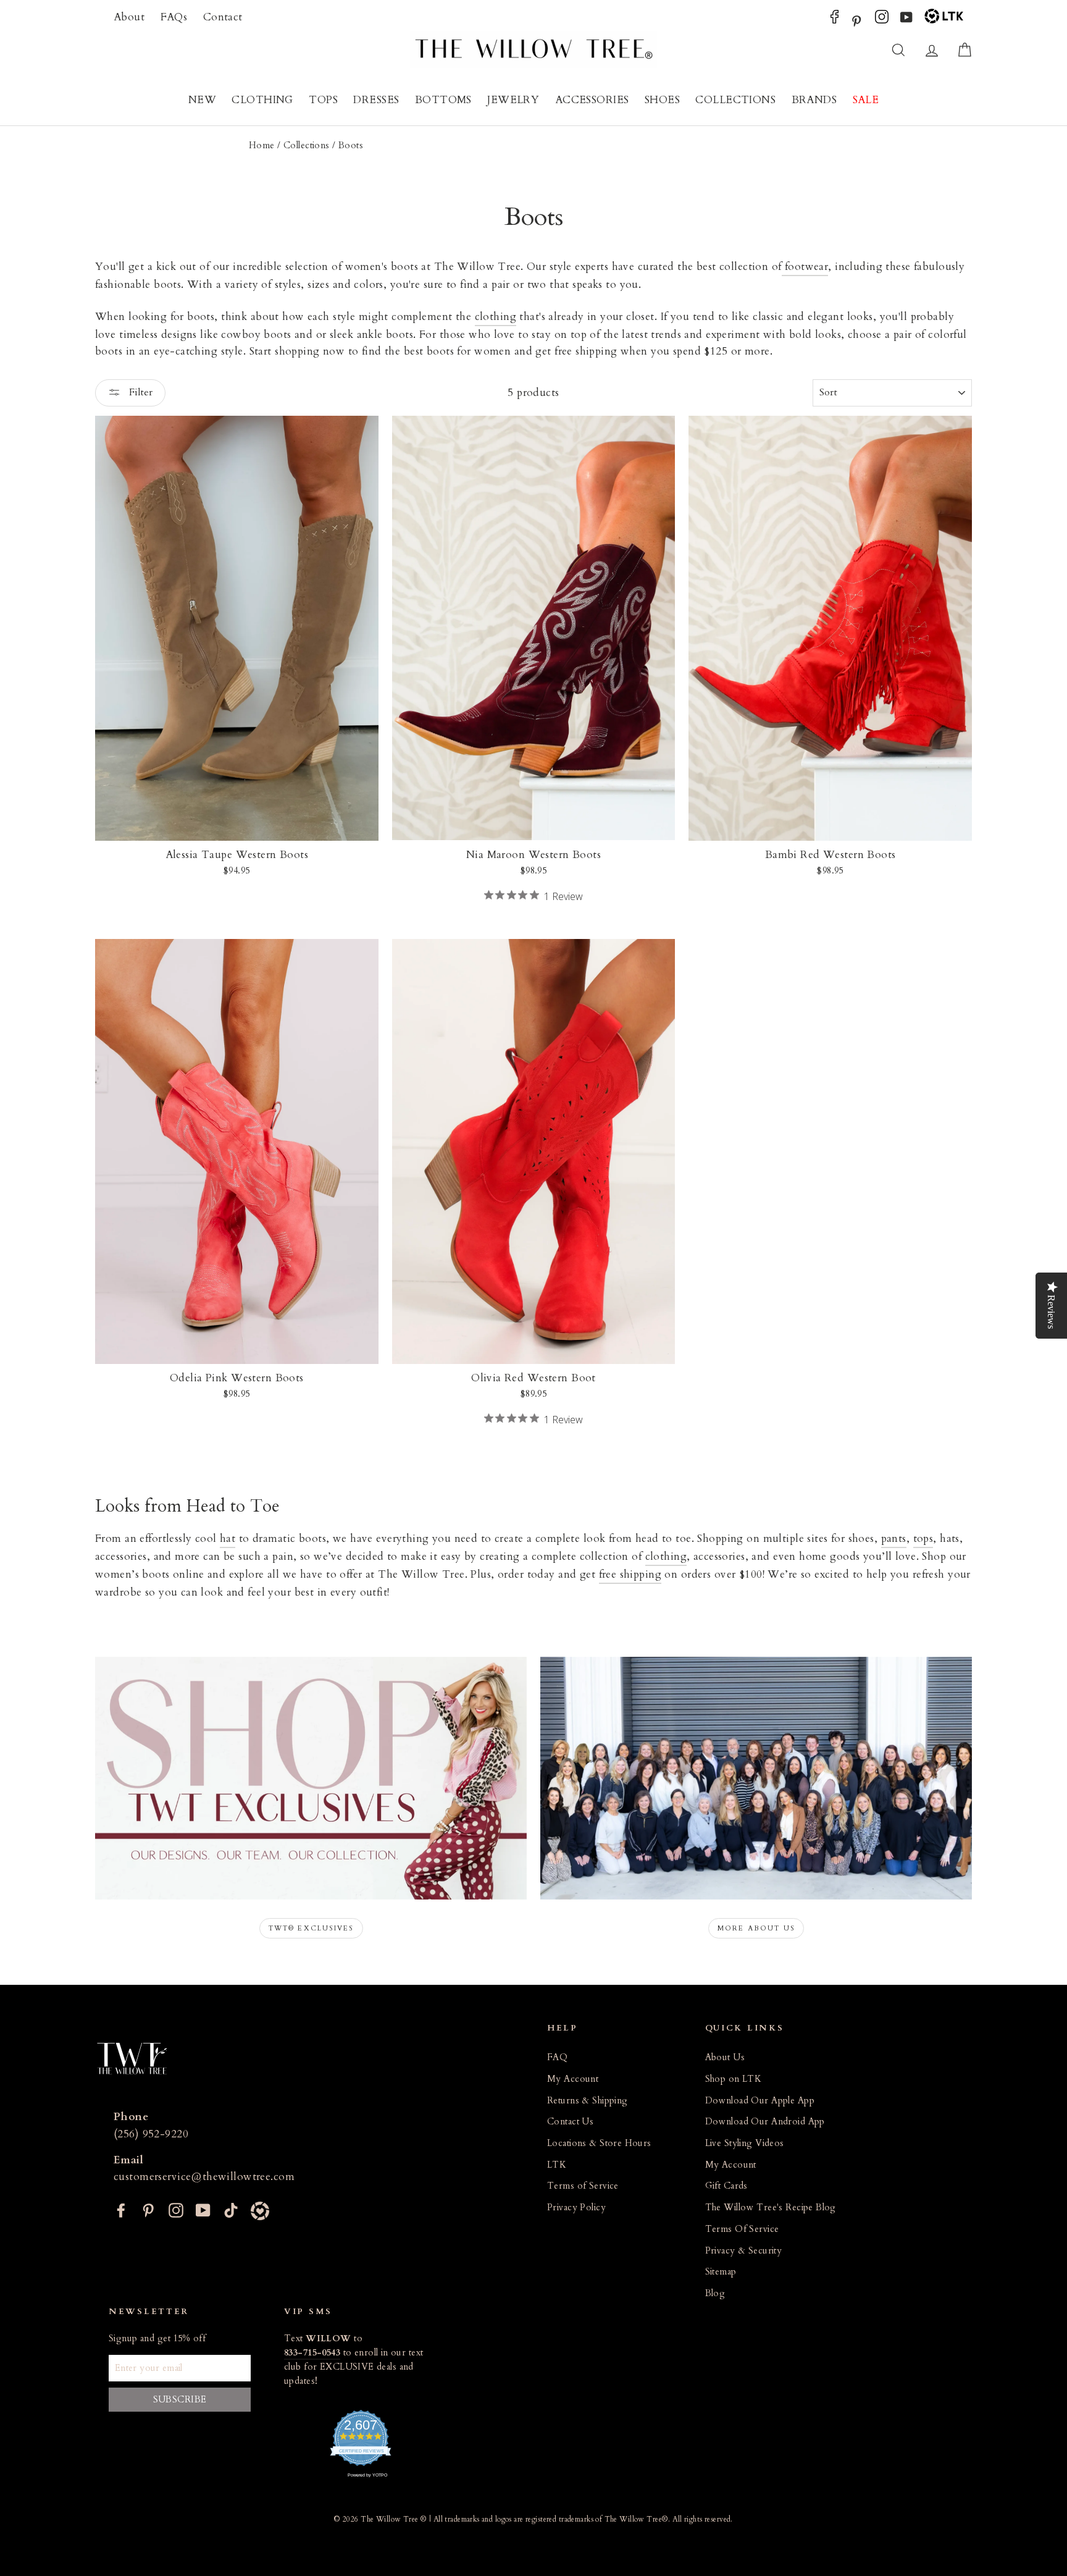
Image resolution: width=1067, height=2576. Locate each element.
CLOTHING (262, 100)
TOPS (323, 100)
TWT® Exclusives (311, 1928)
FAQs (174, 17)
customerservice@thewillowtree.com (204, 2177)
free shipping (630, 1574)
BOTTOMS (443, 100)
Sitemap (721, 2272)
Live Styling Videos (745, 2143)
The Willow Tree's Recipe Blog (771, 2208)
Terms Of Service (742, 2229)
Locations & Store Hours (599, 2143)
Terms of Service (583, 2186)
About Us (725, 2057)
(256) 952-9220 (151, 2134)
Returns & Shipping (588, 2101)
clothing (496, 317)
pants (894, 1538)
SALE (866, 100)
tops (923, 1538)
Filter (140, 392)
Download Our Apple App (760, 2101)
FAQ (557, 2057)
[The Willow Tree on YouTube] (906, 20)
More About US (756, 1928)
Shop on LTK (734, 2079)
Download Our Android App (765, 2122)
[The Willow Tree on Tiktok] (231, 2209)
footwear (805, 267)
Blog (715, 2293)
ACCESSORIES (592, 100)
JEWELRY (513, 100)
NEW (202, 100)
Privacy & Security (744, 2251)
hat (228, 1538)
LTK (557, 2165)
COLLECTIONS (735, 100)
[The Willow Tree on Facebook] (835, 20)
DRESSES (376, 100)
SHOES (662, 100)
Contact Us (570, 2122)
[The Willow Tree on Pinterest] (856, 20)
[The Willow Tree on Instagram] (882, 20)
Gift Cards (726, 2186)
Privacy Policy (576, 2208)
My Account (573, 2079)
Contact (223, 17)
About (129, 17)
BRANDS (814, 100)
